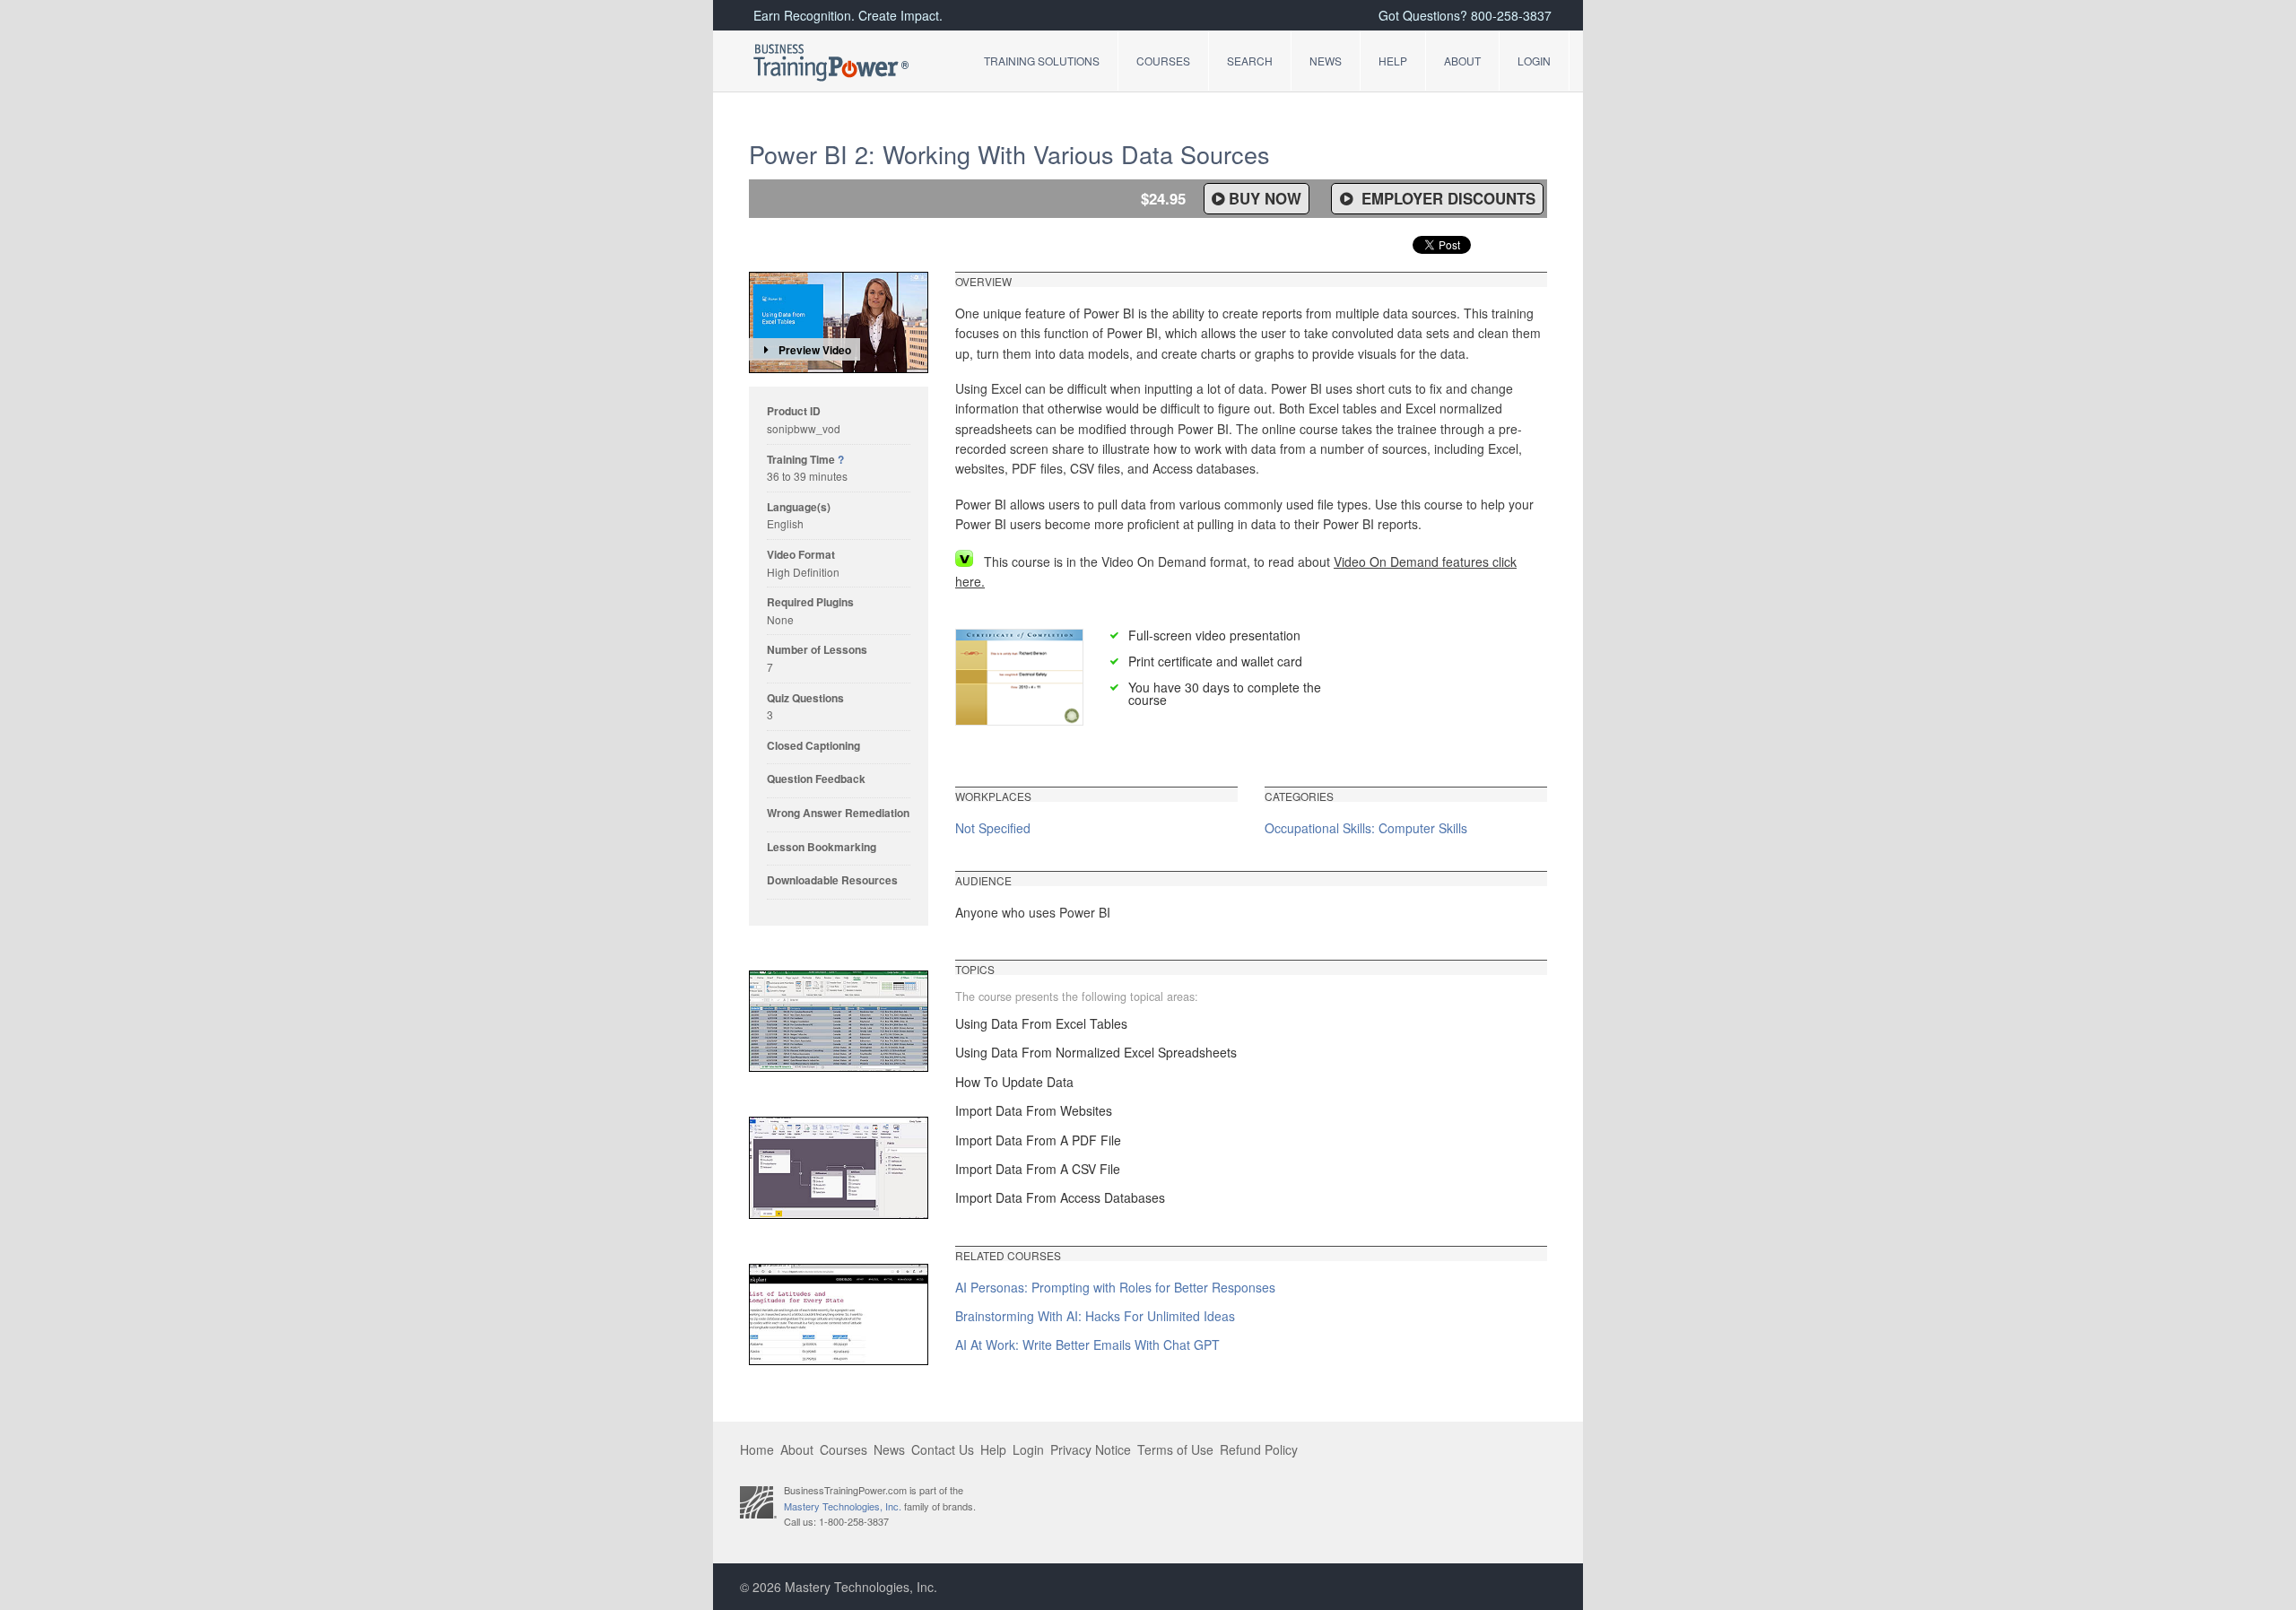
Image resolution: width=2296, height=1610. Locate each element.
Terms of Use (1175, 1449)
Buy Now (1265, 198)
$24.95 (1163, 198)
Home (757, 1449)
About (1462, 61)
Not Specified (993, 828)
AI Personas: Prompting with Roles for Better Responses (1115, 1287)
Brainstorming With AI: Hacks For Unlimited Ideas (1095, 1316)
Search (1250, 61)
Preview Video (815, 350)
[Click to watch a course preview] (839, 322)
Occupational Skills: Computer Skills (1366, 828)
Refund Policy (1259, 1449)
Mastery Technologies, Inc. (843, 1506)
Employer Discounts (1446, 198)
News (1326, 61)
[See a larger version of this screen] (839, 1021)
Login (1534, 61)
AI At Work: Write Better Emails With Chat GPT (1087, 1345)
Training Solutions (1042, 61)
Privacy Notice (1091, 1449)
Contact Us (943, 1449)
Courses (1163, 61)
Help (1393, 61)
